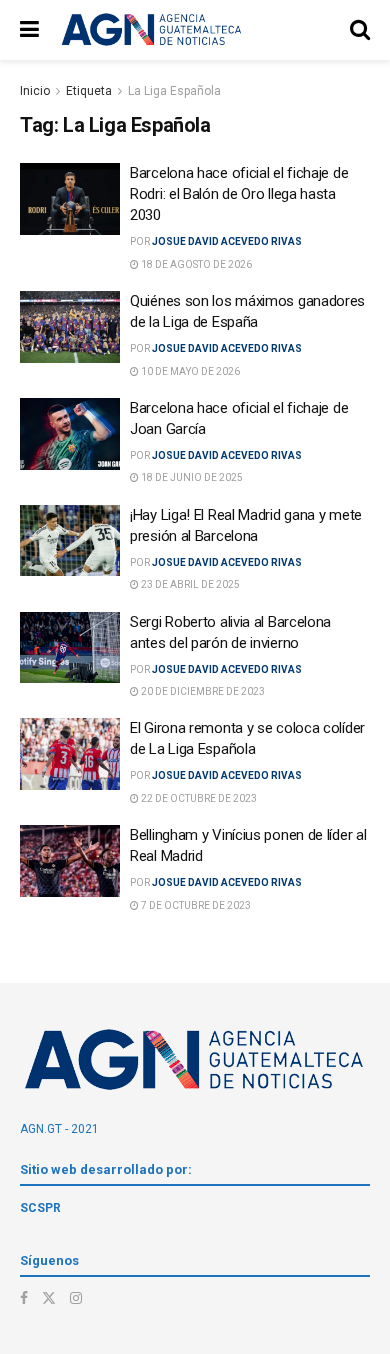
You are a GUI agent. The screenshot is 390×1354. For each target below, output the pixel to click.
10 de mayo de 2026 (189, 371)
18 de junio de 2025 (191, 477)
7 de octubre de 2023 (195, 905)
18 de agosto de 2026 (195, 264)
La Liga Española (174, 91)
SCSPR (40, 1208)
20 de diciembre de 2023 (202, 691)
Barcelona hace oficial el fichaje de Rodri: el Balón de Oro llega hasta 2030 (239, 194)
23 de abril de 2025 (189, 584)
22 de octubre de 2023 (198, 798)
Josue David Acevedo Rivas (227, 241)
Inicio (35, 91)
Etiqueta (89, 91)
